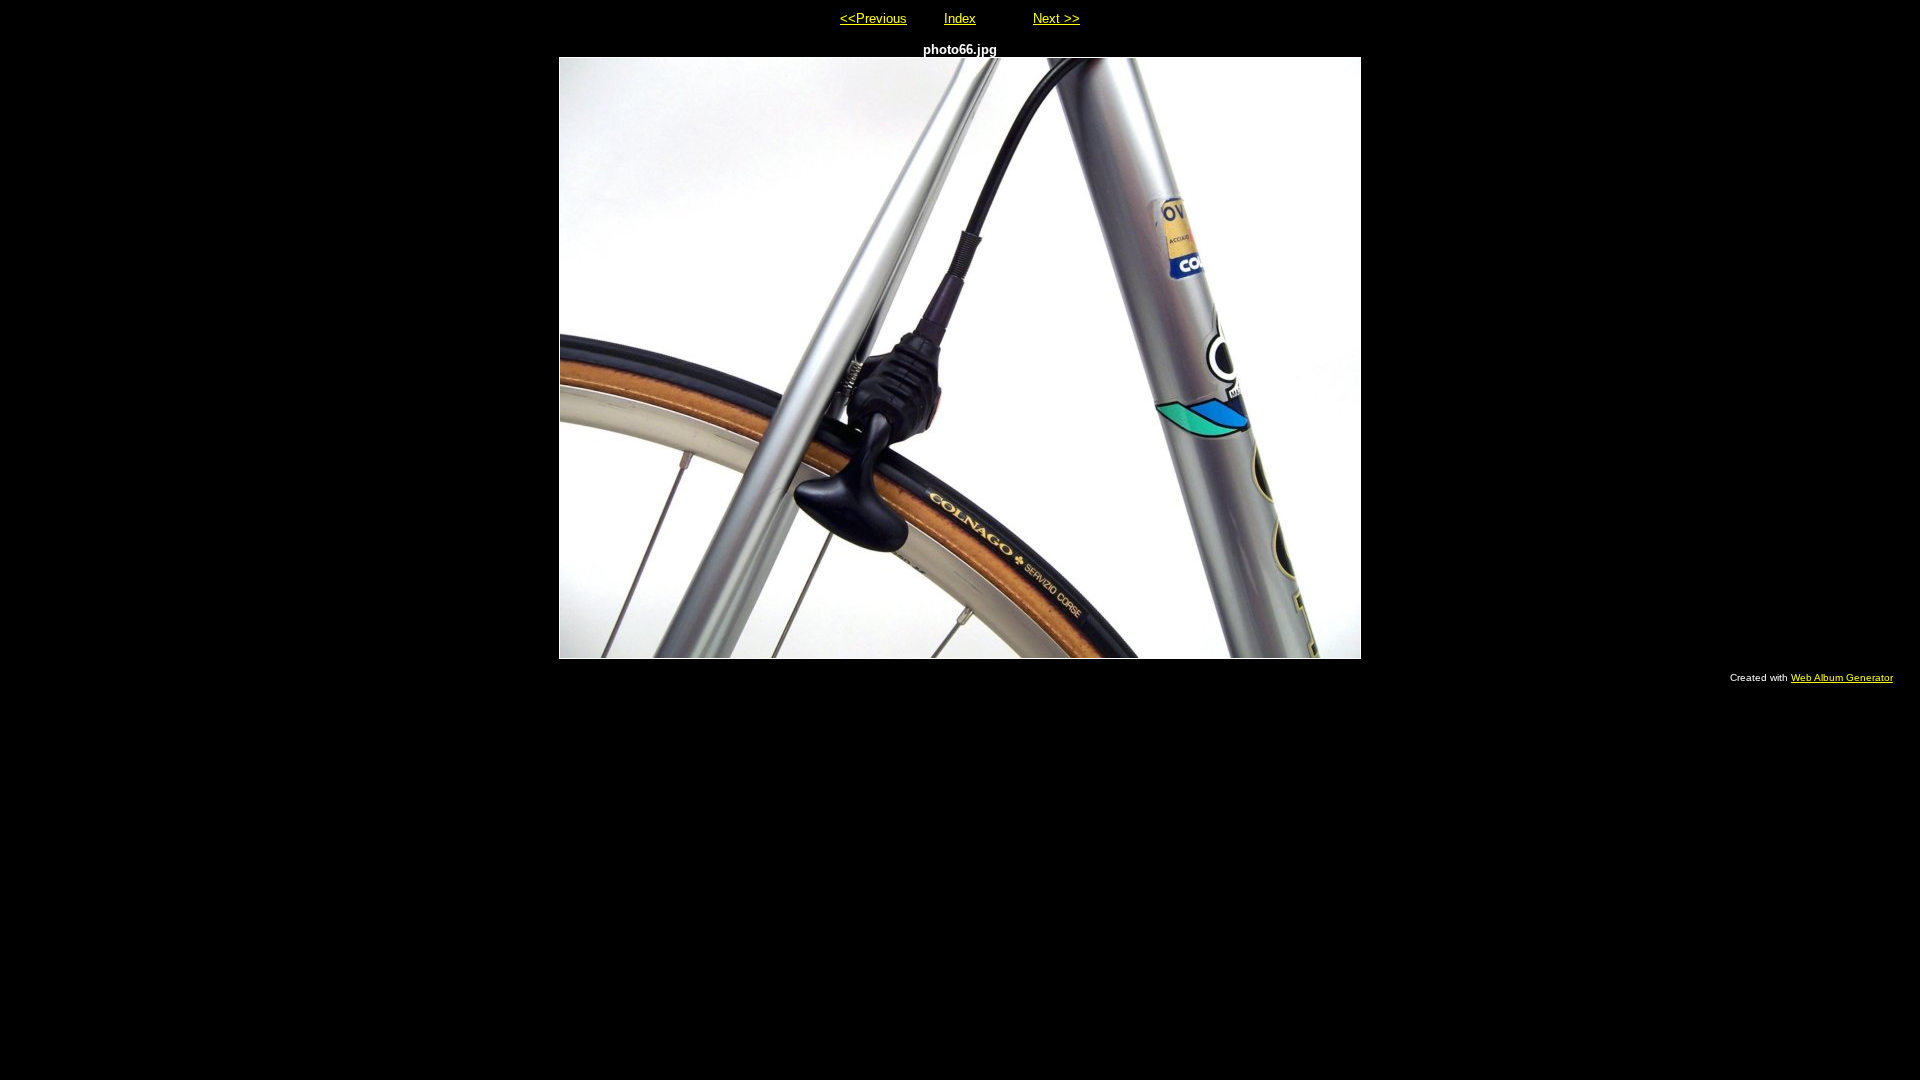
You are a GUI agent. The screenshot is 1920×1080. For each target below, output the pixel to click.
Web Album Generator (1842, 677)
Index (960, 18)
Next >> (1056, 18)
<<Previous (873, 18)
